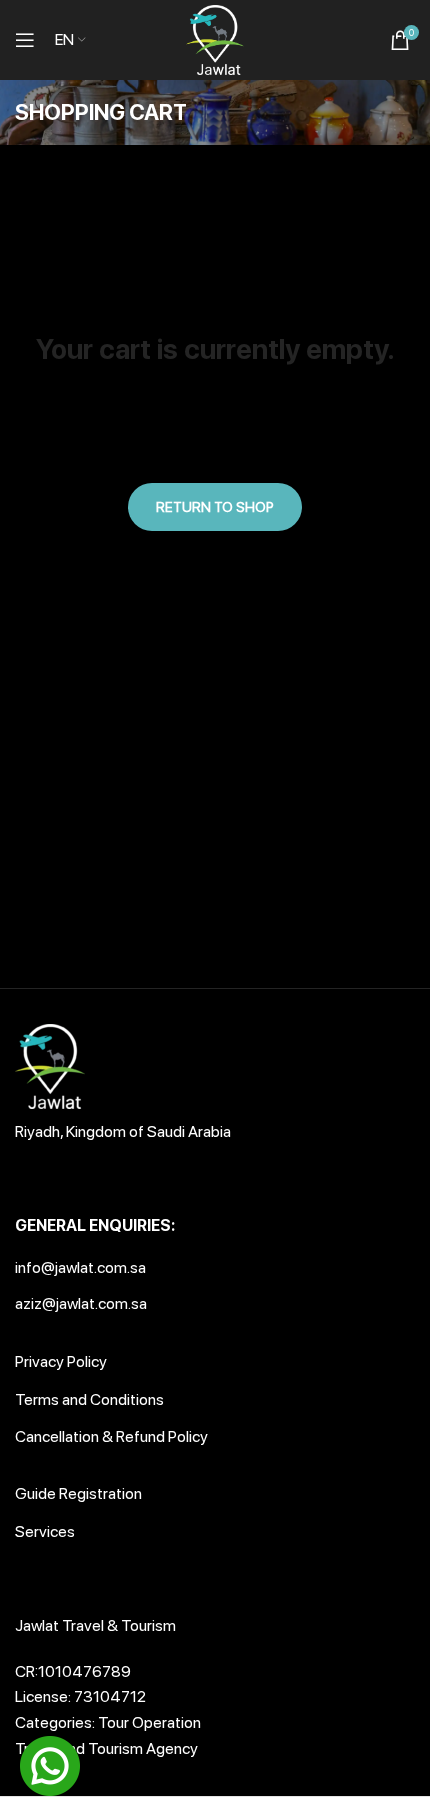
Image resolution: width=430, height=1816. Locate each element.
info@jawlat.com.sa (80, 1267)
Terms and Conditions (89, 1399)
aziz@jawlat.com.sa (81, 1303)
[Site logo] (215, 38)
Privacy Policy (61, 1361)
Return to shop (215, 507)
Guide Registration (78, 1493)
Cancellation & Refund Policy (111, 1436)
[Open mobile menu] (25, 40)
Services (45, 1531)
